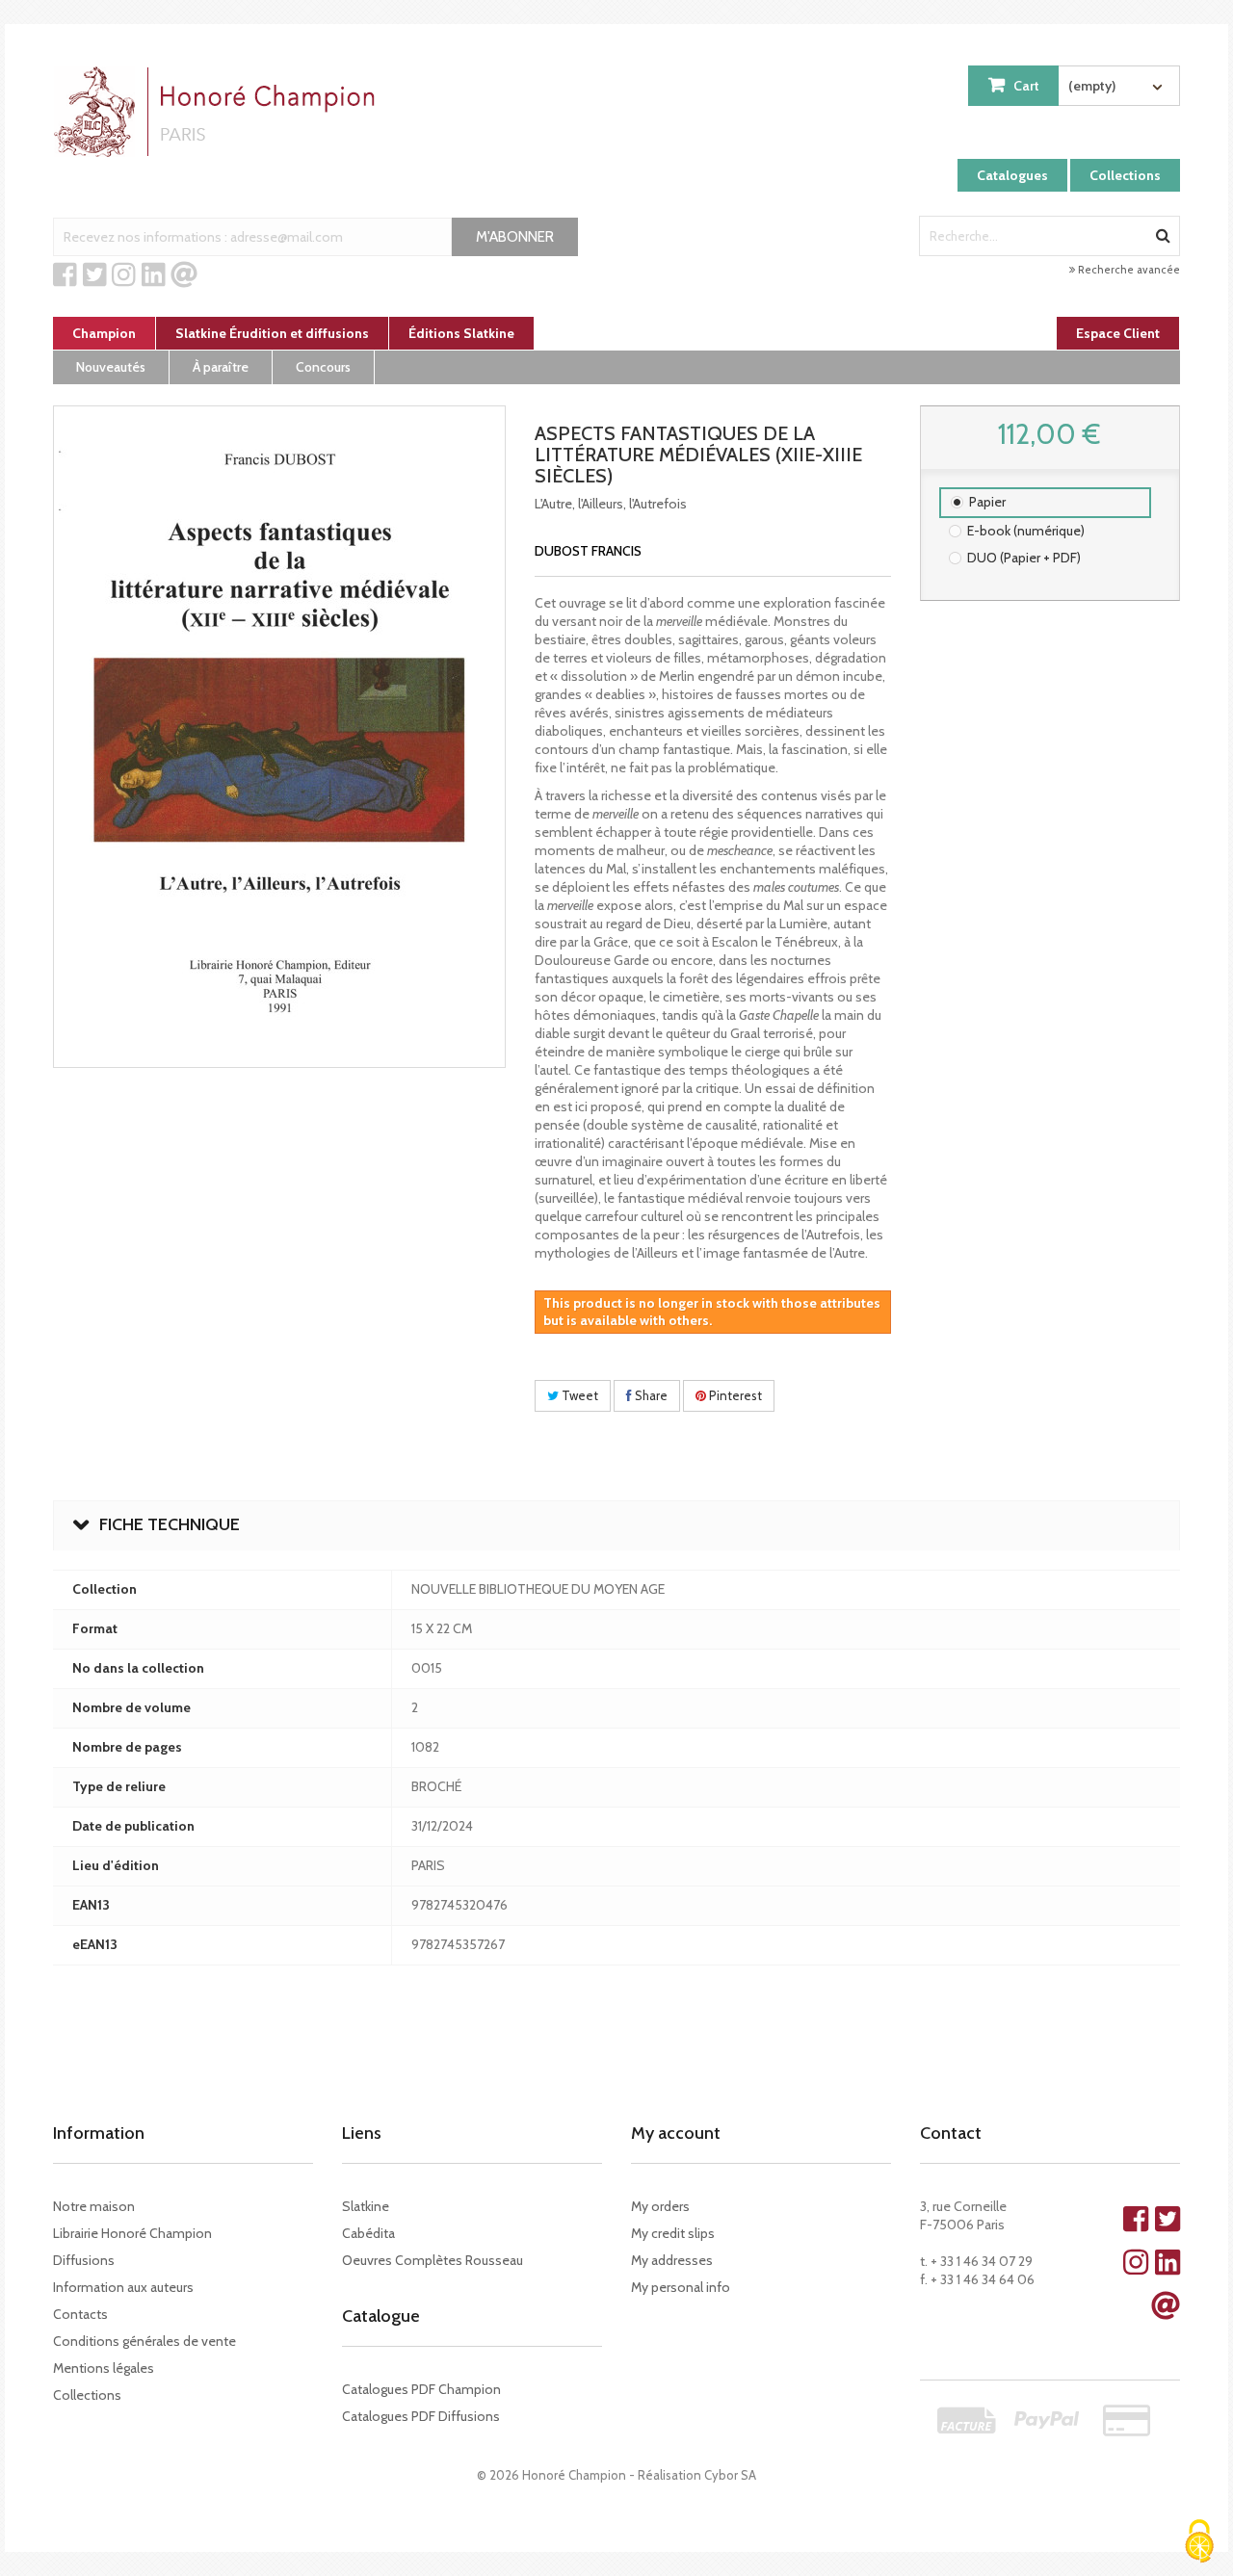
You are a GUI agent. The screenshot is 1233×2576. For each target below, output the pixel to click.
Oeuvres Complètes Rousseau (433, 2260)
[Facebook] (65, 275)
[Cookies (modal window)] (1199, 2543)
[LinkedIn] (154, 275)
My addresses (672, 2260)
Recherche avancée (1128, 270)
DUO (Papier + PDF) (1024, 558)
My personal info (681, 2287)
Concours (323, 367)
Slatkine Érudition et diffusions (272, 333)
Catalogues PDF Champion (421, 2389)
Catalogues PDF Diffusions (421, 2416)
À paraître (221, 367)
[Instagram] (124, 275)
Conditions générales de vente (144, 2341)
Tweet (578, 1395)
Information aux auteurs (123, 2287)
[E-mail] (184, 275)
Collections (1125, 175)
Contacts (80, 2314)
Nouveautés (111, 367)
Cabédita (368, 2233)
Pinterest (734, 1395)
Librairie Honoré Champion (132, 2233)
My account (676, 2133)
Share (650, 1395)
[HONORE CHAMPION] (219, 112)
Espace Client (1118, 333)
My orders (660, 2206)
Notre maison (94, 2206)
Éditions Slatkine (461, 333)
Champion (104, 333)
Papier (987, 502)
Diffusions (84, 2260)
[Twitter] (95, 275)
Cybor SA (730, 2475)
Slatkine (366, 2206)
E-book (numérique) (1026, 531)
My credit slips (673, 2233)
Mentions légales (104, 2368)
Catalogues (1012, 175)
